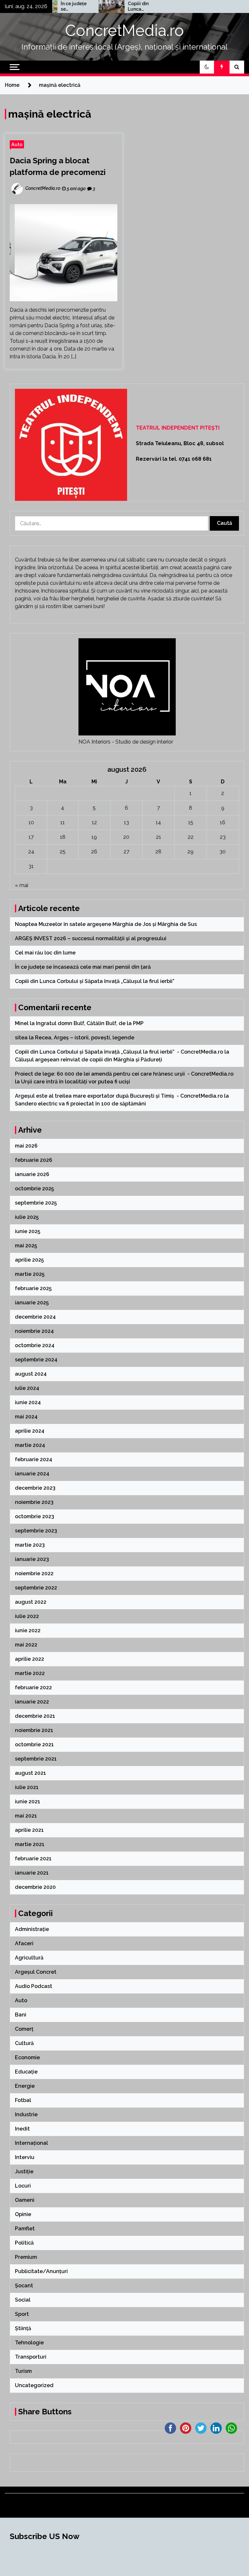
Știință (23, 2328)
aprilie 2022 (30, 1659)
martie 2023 (30, 1545)
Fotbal (23, 2100)
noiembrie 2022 (34, 1573)
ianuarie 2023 (32, 1559)
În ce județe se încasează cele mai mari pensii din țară (53, 6)
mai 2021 (26, 1816)
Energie (25, 2086)
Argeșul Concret (36, 1972)
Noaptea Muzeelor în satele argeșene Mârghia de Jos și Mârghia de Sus (107, 924)
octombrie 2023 (35, 1516)
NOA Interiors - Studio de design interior (126, 742)
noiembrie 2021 (34, 1730)
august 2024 (31, 1374)
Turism (23, 2371)
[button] (207, 67)
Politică (24, 2243)
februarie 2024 (34, 1459)
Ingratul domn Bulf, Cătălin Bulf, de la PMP (90, 1023)
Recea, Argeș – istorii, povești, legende (85, 1038)
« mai (22, 885)
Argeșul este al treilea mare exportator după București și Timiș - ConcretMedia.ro (119, 1096)
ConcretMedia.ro (124, 30)
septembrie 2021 (36, 1759)
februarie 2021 (33, 1859)
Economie (27, 2057)
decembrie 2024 (35, 1317)
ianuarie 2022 (32, 1702)
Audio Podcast (34, 1986)
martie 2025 (30, 1274)
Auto (17, 144)
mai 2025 (26, 1246)
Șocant (24, 2286)
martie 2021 (30, 1844)
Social (23, 2300)
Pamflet (25, 2229)
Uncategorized (34, 2385)
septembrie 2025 (36, 1203)
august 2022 (31, 1602)
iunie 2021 (28, 1802)
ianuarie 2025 (32, 1303)
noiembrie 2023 (34, 1502)
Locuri (23, 2186)
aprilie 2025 (29, 1260)
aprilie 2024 (30, 1431)
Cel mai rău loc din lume (46, 953)
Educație (26, 2072)
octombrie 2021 (34, 1744)
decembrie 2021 (35, 1716)
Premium (26, 2257)
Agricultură (29, 1958)
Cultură (24, 2043)
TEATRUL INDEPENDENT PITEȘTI (178, 428)
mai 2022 (26, 1645)
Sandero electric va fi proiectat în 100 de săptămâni (81, 1104)
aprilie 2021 (29, 1830)
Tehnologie (29, 2343)
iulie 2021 (27, 1787)
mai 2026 (26, 1146)
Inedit (22, 2129)
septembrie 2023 (36, 1531)
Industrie (26, 2114)
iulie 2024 (27, 1388)
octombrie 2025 (34, 1189)
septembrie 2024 (36, 1360)
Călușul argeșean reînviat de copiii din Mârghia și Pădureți (89, 1060)
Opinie (23, 2214)
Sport (22, 2314)
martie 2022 (30, 1673)
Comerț (24, 2029)
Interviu (25, 2157)
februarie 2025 (33, 1288)
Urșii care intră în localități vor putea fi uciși (76, 1082)
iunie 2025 (28, 1231)
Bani (21, 2015)
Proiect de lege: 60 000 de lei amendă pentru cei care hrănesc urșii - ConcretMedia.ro (124, 1074)
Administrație (32, 1929)
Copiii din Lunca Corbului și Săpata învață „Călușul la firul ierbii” (119, 6)
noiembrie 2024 (34, 1331)
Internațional (31, 2143)
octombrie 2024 (35, 1345)
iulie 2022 (27, 1616)
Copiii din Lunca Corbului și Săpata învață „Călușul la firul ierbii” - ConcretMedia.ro (119, 1052)
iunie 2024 (28, 1402)
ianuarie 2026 (32, 1174)
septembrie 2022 (36, 1588)
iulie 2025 (27, 1217)
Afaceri (24, 1943)
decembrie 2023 (35, 1488)
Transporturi (31, 2357)
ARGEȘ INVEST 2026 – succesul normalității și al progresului (91, 938)
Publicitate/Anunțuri (41, 2271)
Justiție (24, 2172)
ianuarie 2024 (32, 1474)
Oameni (25, 2200)
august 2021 (30, 1773)
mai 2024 (26, 1417)
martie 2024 (30, 1445)
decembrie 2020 (35, 1887)
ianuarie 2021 (32, 1873)
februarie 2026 (34, 1160)
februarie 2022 (33, 1687)
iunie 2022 (28, 1630)
